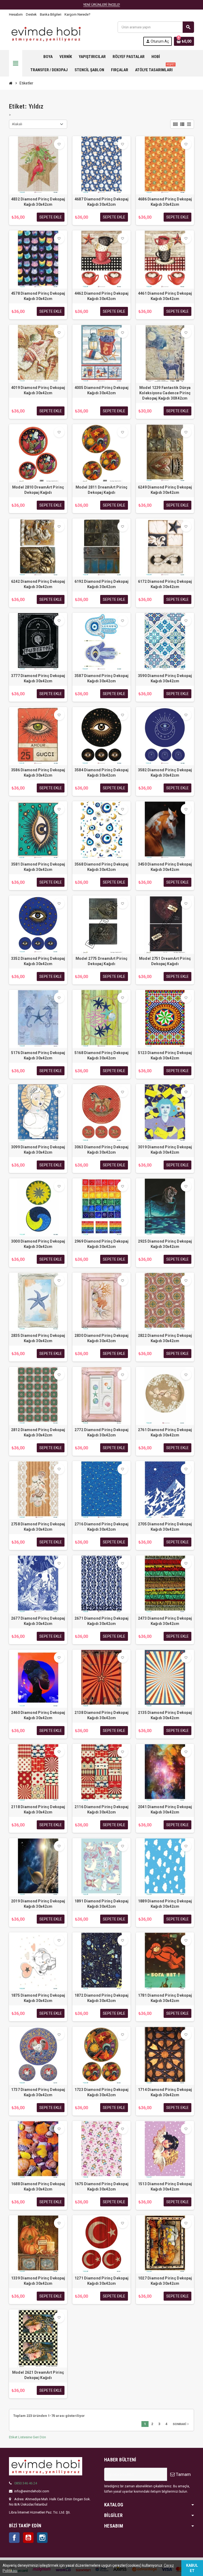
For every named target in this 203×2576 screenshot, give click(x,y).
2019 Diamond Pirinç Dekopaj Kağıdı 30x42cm (38, 1904)
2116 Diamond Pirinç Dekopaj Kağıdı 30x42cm (102, 1809)
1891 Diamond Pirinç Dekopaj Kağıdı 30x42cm (102, 1904)
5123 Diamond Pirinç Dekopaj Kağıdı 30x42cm (165, 1055)
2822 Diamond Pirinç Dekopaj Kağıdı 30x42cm (165, 1338)
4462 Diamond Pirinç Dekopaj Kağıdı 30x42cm (102, 296)
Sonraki (181, 2424)
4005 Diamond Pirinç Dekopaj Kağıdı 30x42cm (102, 390)
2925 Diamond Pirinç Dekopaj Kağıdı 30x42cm (165, 1244)
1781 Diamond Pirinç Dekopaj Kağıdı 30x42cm (165, 1998)
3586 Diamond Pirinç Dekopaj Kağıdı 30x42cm (38, 773)
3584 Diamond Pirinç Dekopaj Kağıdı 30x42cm (102, 773)
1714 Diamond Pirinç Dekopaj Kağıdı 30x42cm (165, 2092)
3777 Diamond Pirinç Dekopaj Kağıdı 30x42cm (38, 678)
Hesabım (16, 14)
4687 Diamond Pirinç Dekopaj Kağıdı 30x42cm (102, 202)
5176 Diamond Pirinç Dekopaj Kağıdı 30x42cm (38, 1055)
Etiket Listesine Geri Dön (27, 2437)
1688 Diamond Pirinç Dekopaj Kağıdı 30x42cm (38, 2187)
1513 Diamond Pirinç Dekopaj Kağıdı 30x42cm (165, 2187)
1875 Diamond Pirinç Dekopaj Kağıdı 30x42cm (38, 1998)
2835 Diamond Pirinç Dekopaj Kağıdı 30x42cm (38, 1338)
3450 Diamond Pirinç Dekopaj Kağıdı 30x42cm (165, 867)
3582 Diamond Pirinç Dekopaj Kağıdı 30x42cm (165, 773)
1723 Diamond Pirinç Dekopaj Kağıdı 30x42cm (102, 2092)
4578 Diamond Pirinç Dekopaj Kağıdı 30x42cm (38, 296)
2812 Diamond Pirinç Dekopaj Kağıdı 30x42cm (38, 1432)
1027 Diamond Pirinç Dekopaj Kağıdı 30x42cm (165, 2281)
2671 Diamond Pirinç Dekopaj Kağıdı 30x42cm (102, 1621)
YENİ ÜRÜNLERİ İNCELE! (102, 5)
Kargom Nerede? (77, 14)
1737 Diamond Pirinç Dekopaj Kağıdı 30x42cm (38, 2092)
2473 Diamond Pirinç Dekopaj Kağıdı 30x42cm (165, 1621)
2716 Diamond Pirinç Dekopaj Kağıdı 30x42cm (102, 1527)
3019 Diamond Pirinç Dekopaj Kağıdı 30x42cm (165, 1150)
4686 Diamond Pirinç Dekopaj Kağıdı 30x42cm (165, 202)
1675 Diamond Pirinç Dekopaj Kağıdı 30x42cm (102, 2187)
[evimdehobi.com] (46, 33)
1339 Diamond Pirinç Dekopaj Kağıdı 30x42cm (38, 2281)
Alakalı (17, 124)
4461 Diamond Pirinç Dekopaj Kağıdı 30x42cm (165, 296)
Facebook (14, 2538)
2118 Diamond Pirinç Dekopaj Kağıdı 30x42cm (38, 1809)
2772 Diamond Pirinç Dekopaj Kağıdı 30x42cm (102, 1432)
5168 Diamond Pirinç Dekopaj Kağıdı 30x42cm (102, 1055)
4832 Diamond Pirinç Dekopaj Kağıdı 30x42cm (38, 202)
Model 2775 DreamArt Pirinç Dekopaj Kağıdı (101, 961)
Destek (31, 14)
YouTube (28, 2538)
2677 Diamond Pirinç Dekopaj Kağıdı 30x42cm (38, 1621)
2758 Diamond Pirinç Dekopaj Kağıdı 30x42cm (38, 1527)
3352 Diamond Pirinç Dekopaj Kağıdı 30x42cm (38, 961)
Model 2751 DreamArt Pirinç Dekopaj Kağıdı (165, 961)
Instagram (42, 2538)
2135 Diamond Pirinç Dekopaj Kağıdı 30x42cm (165, 1715)
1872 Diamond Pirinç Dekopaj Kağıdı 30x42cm (102, 1998)
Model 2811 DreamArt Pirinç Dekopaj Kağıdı (101, 490)
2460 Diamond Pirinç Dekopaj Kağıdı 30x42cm (38, 1715)
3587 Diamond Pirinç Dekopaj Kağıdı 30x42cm (102, 678)
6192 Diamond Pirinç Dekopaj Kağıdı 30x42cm (102, 584)
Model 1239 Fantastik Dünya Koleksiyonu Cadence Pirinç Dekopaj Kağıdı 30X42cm (165, 393)
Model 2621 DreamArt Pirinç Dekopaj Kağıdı (38, 2375)
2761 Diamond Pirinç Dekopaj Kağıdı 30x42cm (165, 1432)
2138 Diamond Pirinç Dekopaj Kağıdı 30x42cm (102, 1715)
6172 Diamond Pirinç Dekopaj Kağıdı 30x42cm (165, 584)
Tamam (183, 2474)
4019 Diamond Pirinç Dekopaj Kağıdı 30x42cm (38, 390)
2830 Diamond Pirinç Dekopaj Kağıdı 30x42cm (102, 1338)
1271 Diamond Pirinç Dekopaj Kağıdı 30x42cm (102, 2281)
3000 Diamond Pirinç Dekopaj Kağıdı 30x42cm (38, 1244)
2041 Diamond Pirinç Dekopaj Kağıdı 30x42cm (165, 1809)
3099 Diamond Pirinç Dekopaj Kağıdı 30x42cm (38, 1150)
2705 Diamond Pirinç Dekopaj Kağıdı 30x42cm (165, 1527)
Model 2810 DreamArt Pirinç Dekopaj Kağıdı (38, 490)
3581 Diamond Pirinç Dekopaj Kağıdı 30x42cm (38, 867)
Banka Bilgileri (51, 14)
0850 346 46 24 (26, 2483)
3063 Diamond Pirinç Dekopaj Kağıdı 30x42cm (102, 1150)
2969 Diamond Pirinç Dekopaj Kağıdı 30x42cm (102, 1244)
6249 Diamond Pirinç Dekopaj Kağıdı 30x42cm (165, 490)
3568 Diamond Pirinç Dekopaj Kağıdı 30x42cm (102, 867)
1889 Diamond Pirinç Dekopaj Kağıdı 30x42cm (165, 1904)
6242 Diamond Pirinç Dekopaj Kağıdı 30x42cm (38, 584)
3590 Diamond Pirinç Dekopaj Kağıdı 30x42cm (165, 678)
